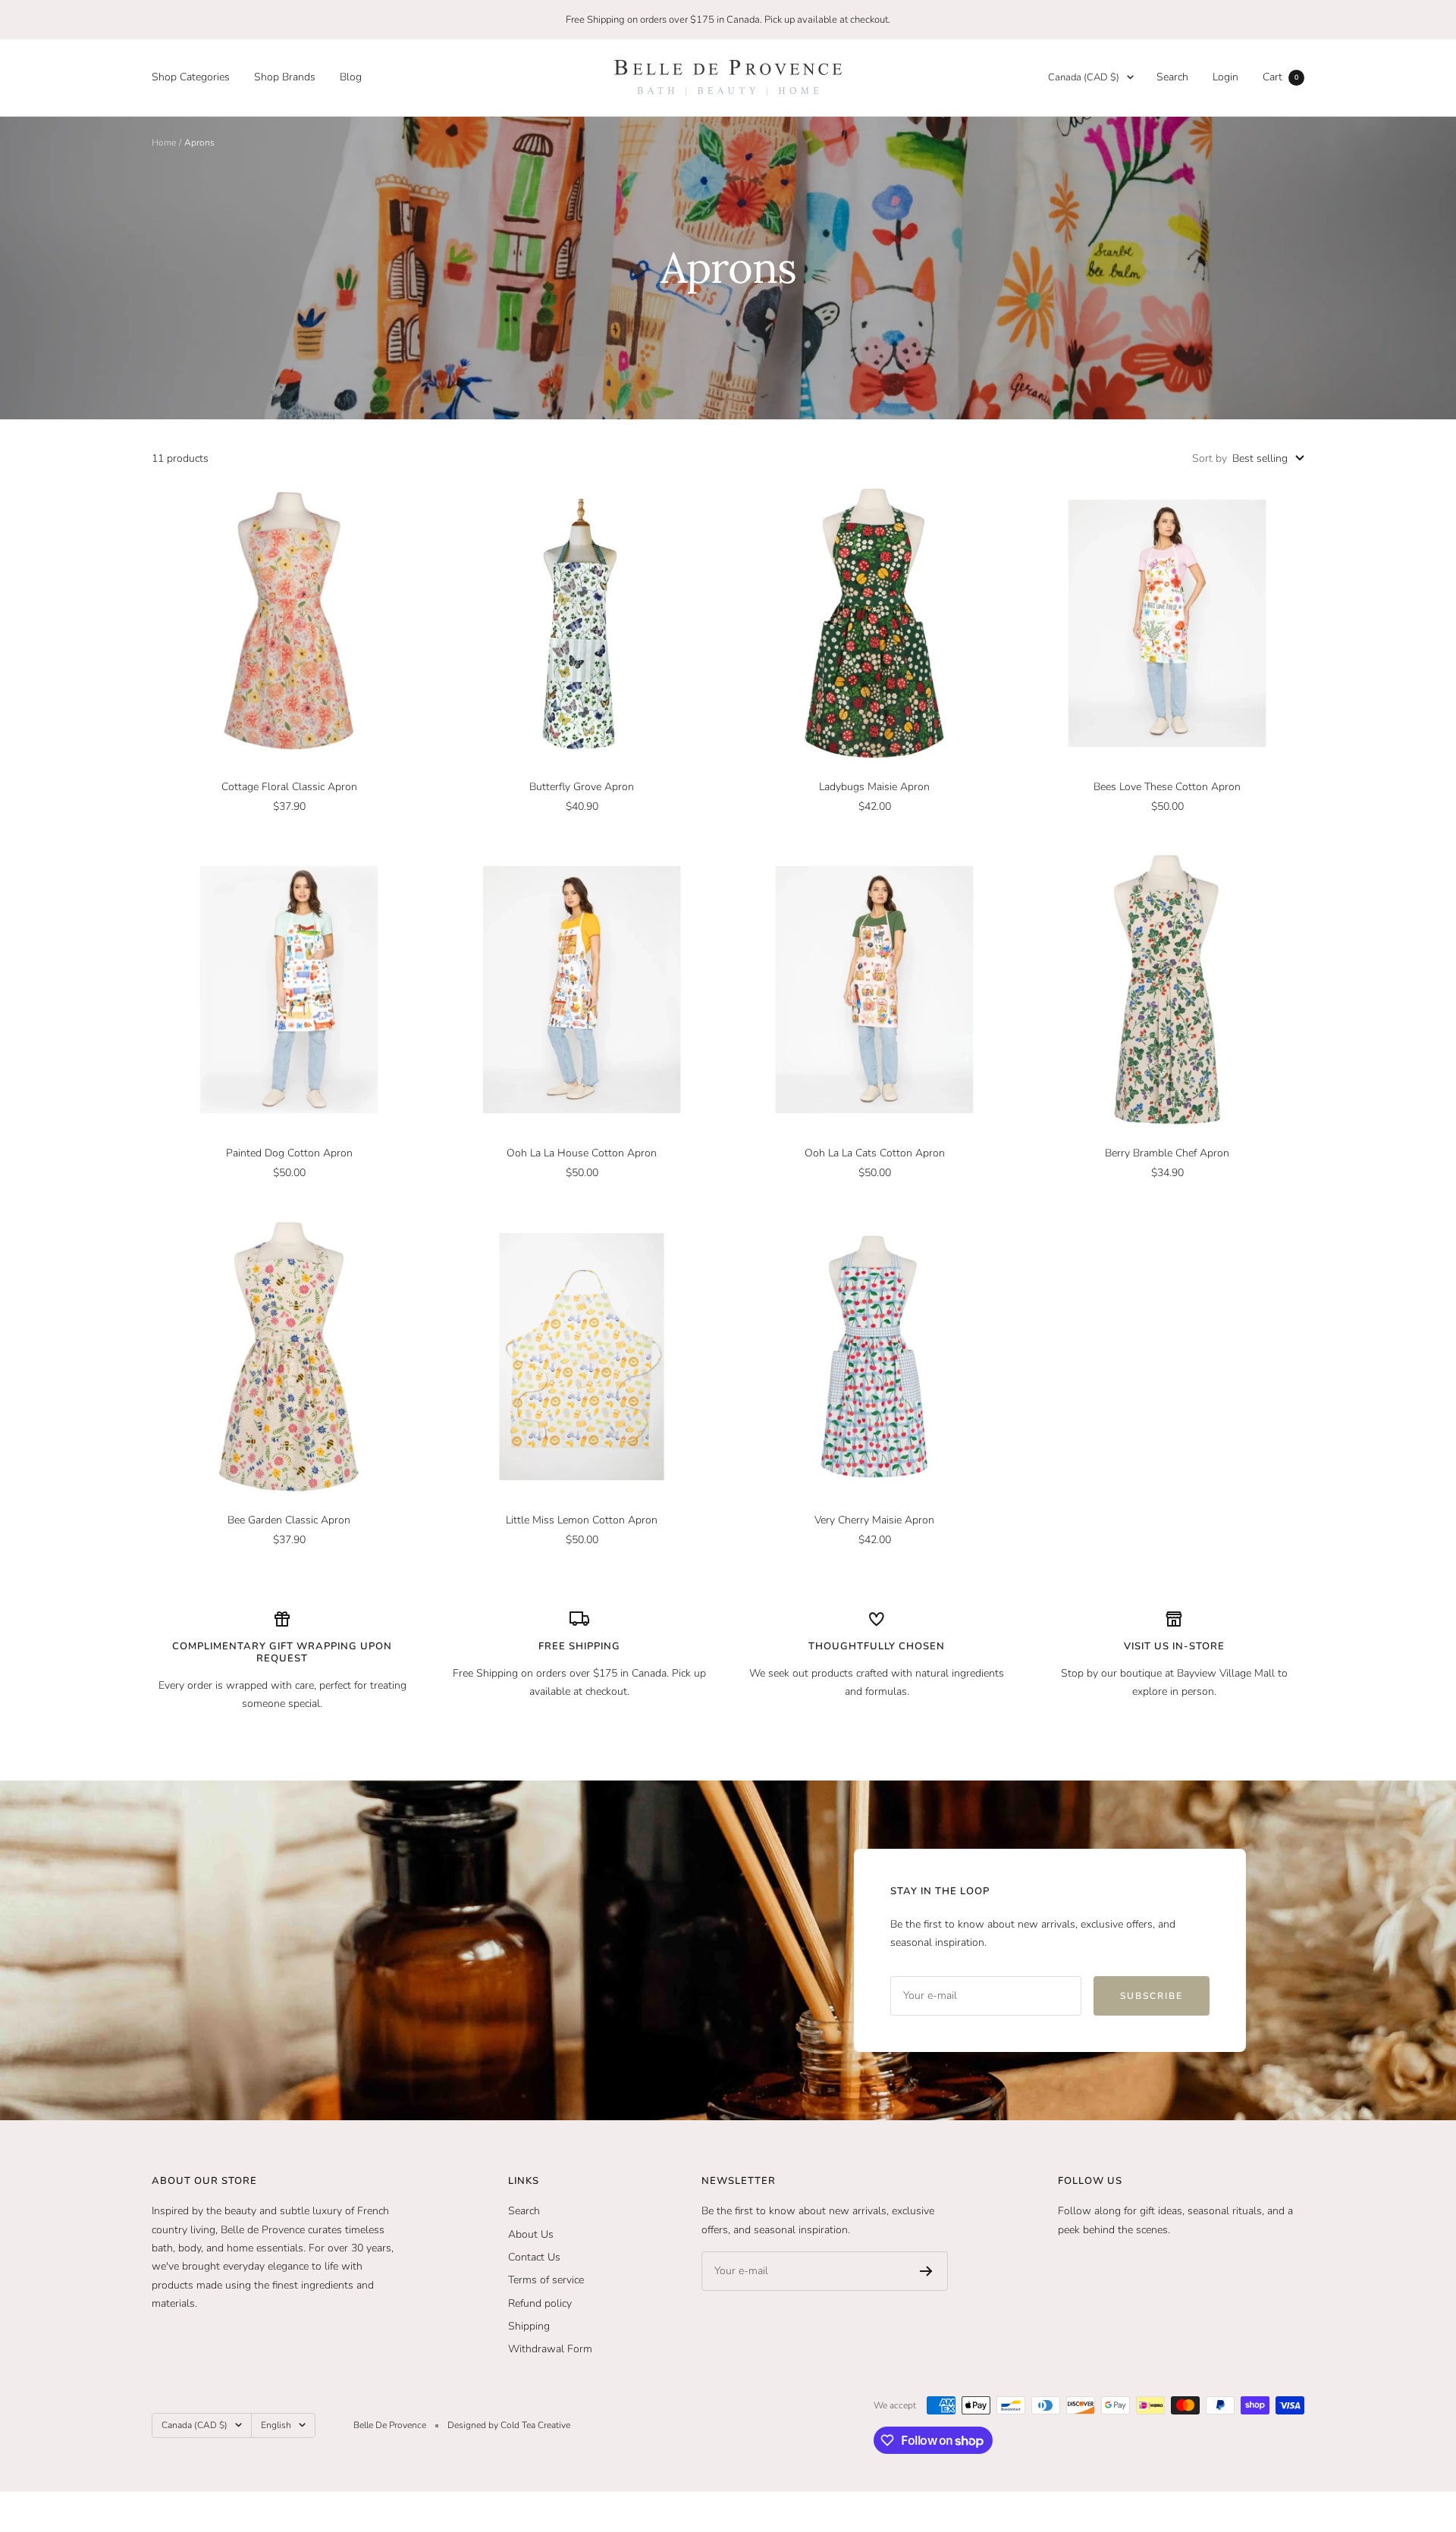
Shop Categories (191, 77)
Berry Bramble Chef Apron (1167, 1153)
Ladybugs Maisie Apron (874, 787)
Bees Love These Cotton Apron (1167, 787)
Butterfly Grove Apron (582, 787)
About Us (531, 2234)
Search (1172, 77)
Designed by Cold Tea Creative (509, 2425)
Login (1225, 77)
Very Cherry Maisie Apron (874, 1520)
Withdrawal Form (550, 2349)
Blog (351, 77)
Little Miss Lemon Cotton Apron (582, 1520)
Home (164, 143)
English (276, 2425)
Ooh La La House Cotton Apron (582, 1153)
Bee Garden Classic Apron (289, 1520)
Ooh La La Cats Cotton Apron (875, 1153)
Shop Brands (285, 77)
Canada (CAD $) (1084, 77)
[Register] (926, 2271)
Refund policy (540, 2303)
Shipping (529, 2326)
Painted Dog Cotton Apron (289, 1153)
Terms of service (546, 2280)
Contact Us (534, 2257)
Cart (1280, 77)
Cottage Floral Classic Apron (289, 787)
